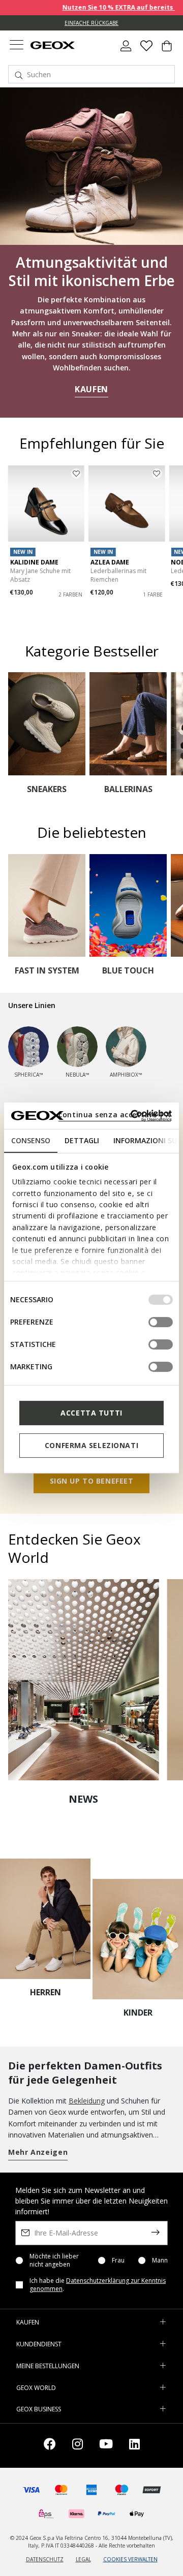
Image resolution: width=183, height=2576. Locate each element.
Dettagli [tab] (82, 1140)
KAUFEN (91, 389)
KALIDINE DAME (34, 562)
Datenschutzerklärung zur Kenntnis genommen (98, 2285)
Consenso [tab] (31, 1140)
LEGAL (83, 2559)
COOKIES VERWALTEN (130, 2559)
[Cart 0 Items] (167, 50)
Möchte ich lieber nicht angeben (54, 2260)
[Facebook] (50, 2446)
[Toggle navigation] (16, 46)
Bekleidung (87, 2101)
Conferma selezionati (91, 1445)
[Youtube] (106, 2446)
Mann (160, 2260)
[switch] (161, 1322)
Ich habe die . (98, 2285)
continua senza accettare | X (115, 1114)
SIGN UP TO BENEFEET (92, 1481)
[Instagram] (78, 2446)
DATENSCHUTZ (45, 2559)
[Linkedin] (134, 2446)
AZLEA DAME (110, 562)
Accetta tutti (91, 1413)
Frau (118, 2260)
